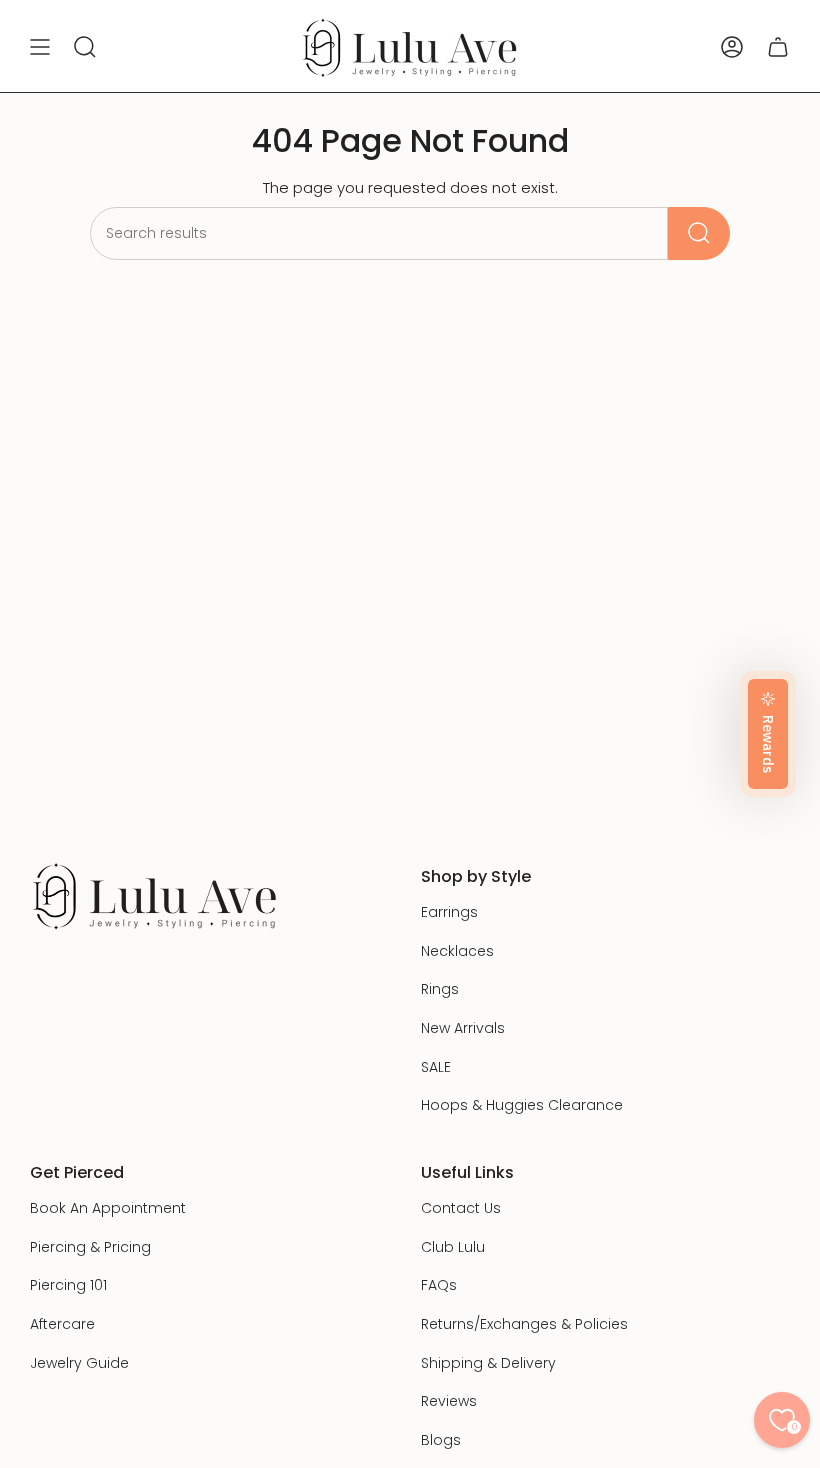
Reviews (449, 1401)
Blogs (441, 1440)
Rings (440, 989)
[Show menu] (40, 47)
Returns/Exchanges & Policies (524, 1324)
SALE (436, 1067)
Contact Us (461, 1208)
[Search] (699, 233)
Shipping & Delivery (488, 1363)
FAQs (439, 1285)
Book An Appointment (108, 1208)
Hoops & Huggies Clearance (522, 1105)
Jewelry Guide (79, 1363)
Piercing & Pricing (90, 1247)
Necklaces (457, 951)
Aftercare (62, 1324)
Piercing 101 (68, 1285)
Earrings (449, 912)
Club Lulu (453, 1247)
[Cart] (778, 47)
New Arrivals (463, 1028)
